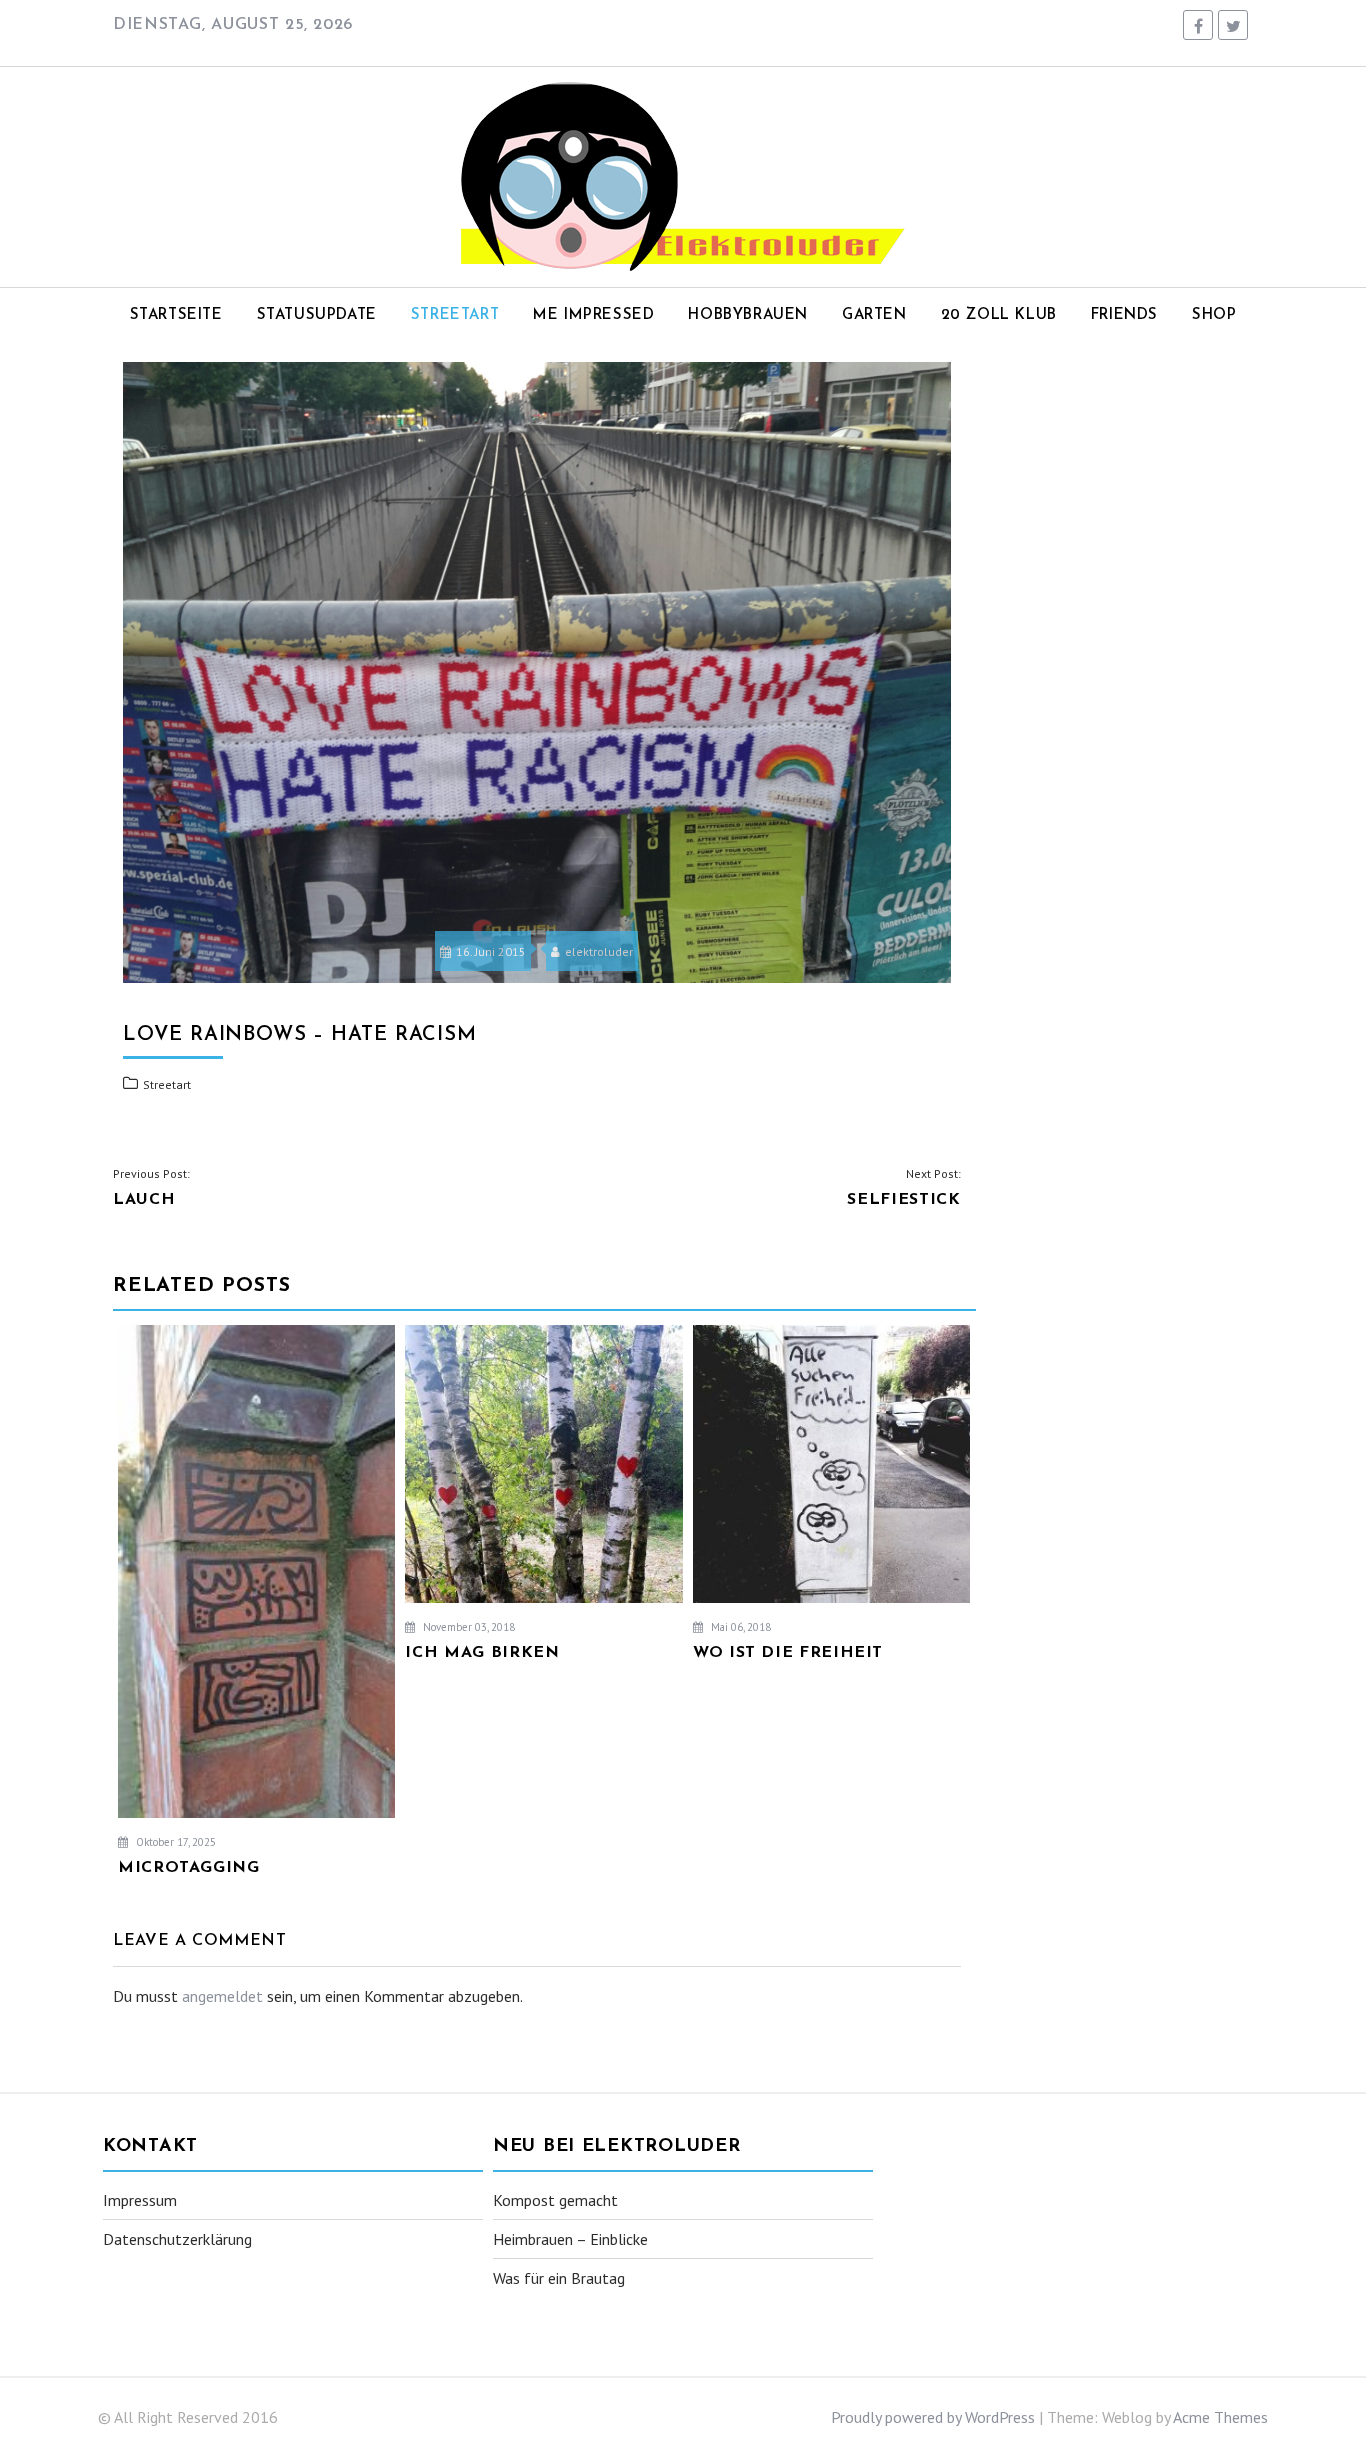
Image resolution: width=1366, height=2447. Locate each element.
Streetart (455, 315)
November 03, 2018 (467, 1627)
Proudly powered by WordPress (933, 2417)
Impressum (140, 2200)
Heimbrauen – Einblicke (570, 2239)
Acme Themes (1220, 2417)
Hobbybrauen (748, 315)
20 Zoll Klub (999, 315)
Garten (874, 315)
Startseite (176, 315)
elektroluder (599, 951)
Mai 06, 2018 (739, 1627)
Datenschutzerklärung (177, 2239)
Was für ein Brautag (559, 2278)
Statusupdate (317, 315)
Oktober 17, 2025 (174, 1842)
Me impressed (593, 315)
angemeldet (222, 1996)
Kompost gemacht (555, 2200)
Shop (1214, 315)
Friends (1124, 315)
